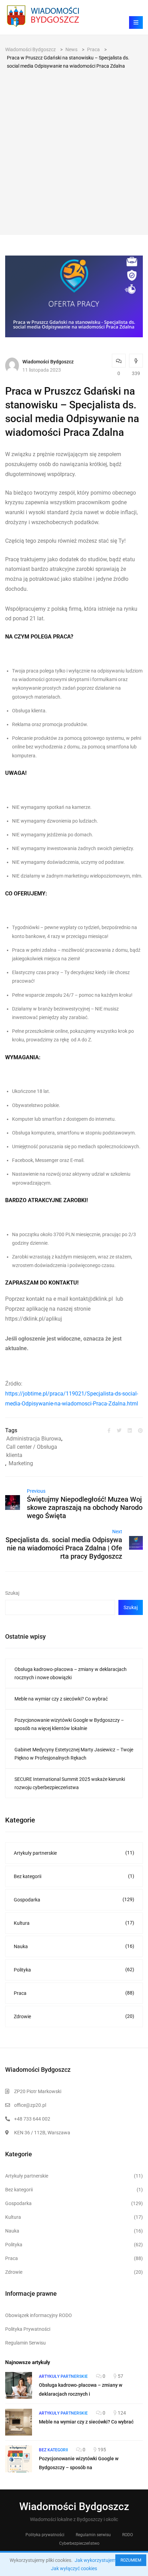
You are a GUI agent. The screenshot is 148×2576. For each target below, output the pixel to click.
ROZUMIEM (131, 2560)
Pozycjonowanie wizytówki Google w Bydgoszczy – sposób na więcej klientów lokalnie (69, 1724)
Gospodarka (74, 1900)
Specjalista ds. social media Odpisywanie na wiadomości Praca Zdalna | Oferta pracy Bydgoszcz (64, 1548)
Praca (74, 1993)
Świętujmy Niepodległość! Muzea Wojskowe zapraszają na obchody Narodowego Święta (85, 1507)
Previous (36, 1491)
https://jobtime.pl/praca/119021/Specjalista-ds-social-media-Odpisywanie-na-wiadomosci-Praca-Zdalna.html (72, 1399)
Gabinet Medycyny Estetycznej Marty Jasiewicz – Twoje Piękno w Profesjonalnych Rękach (74, 1754)
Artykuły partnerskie (74, 1853)
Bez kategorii (74, 1876)
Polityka (74, 1970)
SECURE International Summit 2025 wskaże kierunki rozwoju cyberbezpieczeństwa (70, 1783)
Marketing (21, 1463)
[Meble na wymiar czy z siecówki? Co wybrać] (19, 2422)
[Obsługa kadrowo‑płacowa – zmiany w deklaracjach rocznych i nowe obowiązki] (19, 2385)
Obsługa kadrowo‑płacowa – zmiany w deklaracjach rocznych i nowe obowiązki (71, 1673)
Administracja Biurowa (34, 1439)
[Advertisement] (74, 147)
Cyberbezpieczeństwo (79, 2543)
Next (117, 1532)
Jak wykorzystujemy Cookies (105, 2560)
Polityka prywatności (45, 2535)
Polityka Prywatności (28, 2329)
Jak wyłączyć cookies (74, 2568)
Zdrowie (74, 2016)
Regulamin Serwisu (25, 2343)
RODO (128, 2535)
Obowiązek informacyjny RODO (39, 2315)
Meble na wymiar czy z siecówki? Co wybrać (61, 1699)
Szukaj (12, 1593)
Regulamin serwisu (93, 2535)
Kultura (74, 1923)
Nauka (74, 1946)
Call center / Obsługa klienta (32, 1451)
